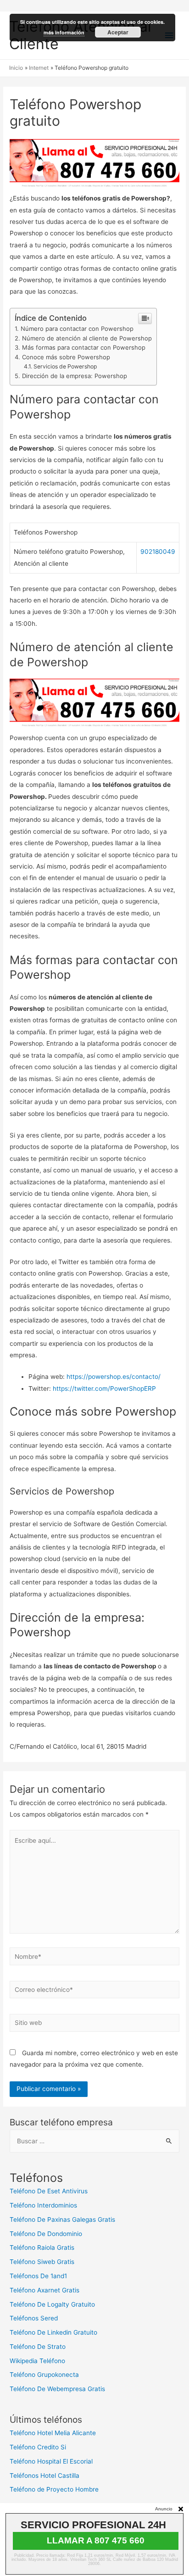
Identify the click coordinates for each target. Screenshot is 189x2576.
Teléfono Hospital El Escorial (51, 2461)
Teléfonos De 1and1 (38, 2276)
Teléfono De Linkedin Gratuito (53, 2332)
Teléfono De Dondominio (46, 2234)
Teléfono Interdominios (43, 2205)
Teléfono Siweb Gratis (42, 2262)
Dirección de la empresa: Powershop (75, 376)
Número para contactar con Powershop (77, 329)
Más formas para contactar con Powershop (84, 347)
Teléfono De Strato (38, 2347)
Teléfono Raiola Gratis (42, 2247)
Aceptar (118, 32)
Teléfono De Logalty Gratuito (52, 2304)
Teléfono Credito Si (38, 2447)
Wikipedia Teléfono (37, 2361)
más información (64, 32)
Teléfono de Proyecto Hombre (54, 2489)
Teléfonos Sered (34, 2318)
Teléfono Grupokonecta (44, 2375)
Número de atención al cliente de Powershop (87, 338)
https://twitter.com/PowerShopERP (104, 1388)
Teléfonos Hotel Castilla (44, 2476)
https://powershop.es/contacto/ (114, 1377)
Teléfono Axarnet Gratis (44, 2290)
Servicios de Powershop (65, 366)
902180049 (158, 552)
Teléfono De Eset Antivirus (49, 2191)
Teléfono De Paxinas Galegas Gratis (62, 2219)
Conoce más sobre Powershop (66, 357)
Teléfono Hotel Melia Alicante (53, 2433)
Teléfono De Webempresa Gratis (57, 2389)
